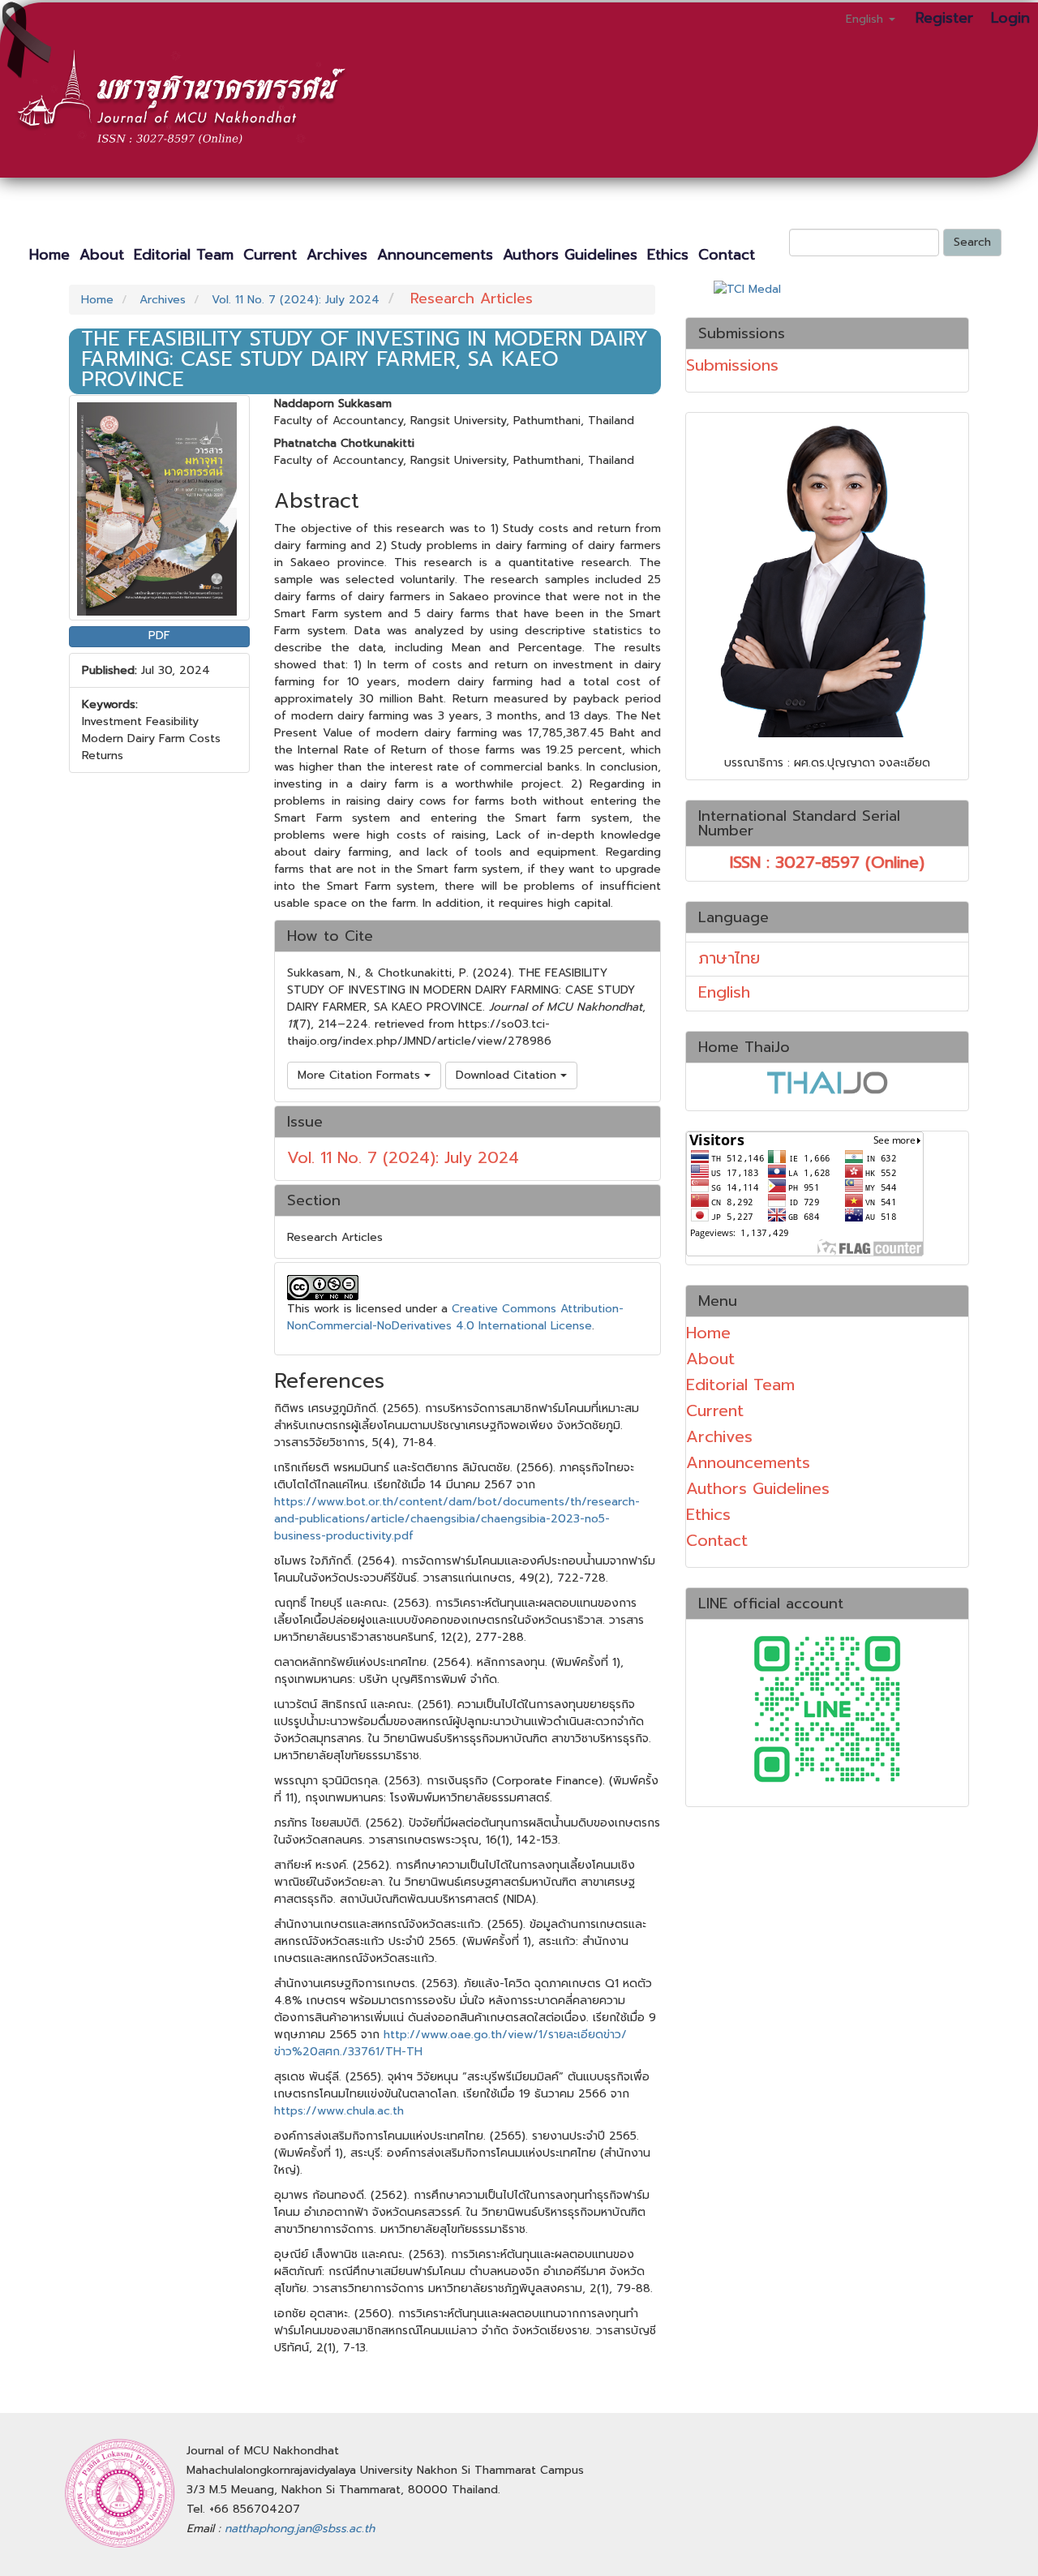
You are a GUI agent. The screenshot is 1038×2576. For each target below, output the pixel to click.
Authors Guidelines (570, 255)
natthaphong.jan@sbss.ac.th (300, 2529)
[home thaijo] (827, 1081)
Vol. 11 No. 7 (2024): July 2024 (296, 300)
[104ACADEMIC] (827, 1707)
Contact (727, 255)
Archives (337, 255)
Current (270, 255)
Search (972, 242)
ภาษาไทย (729, 958)
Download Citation (508, 1075)
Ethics (668, 255)
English (724, 992)
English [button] (866, 19)
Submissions (732, 365)
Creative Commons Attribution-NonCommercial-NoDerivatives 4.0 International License (455, 1317)
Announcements (435, 255)
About (102, 255)
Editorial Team (184, 255)
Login (1010, 18)
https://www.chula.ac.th (339, 2111)
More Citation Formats (361, 1075)
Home (49, 255)
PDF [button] (159, 635)
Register (944, 18)
